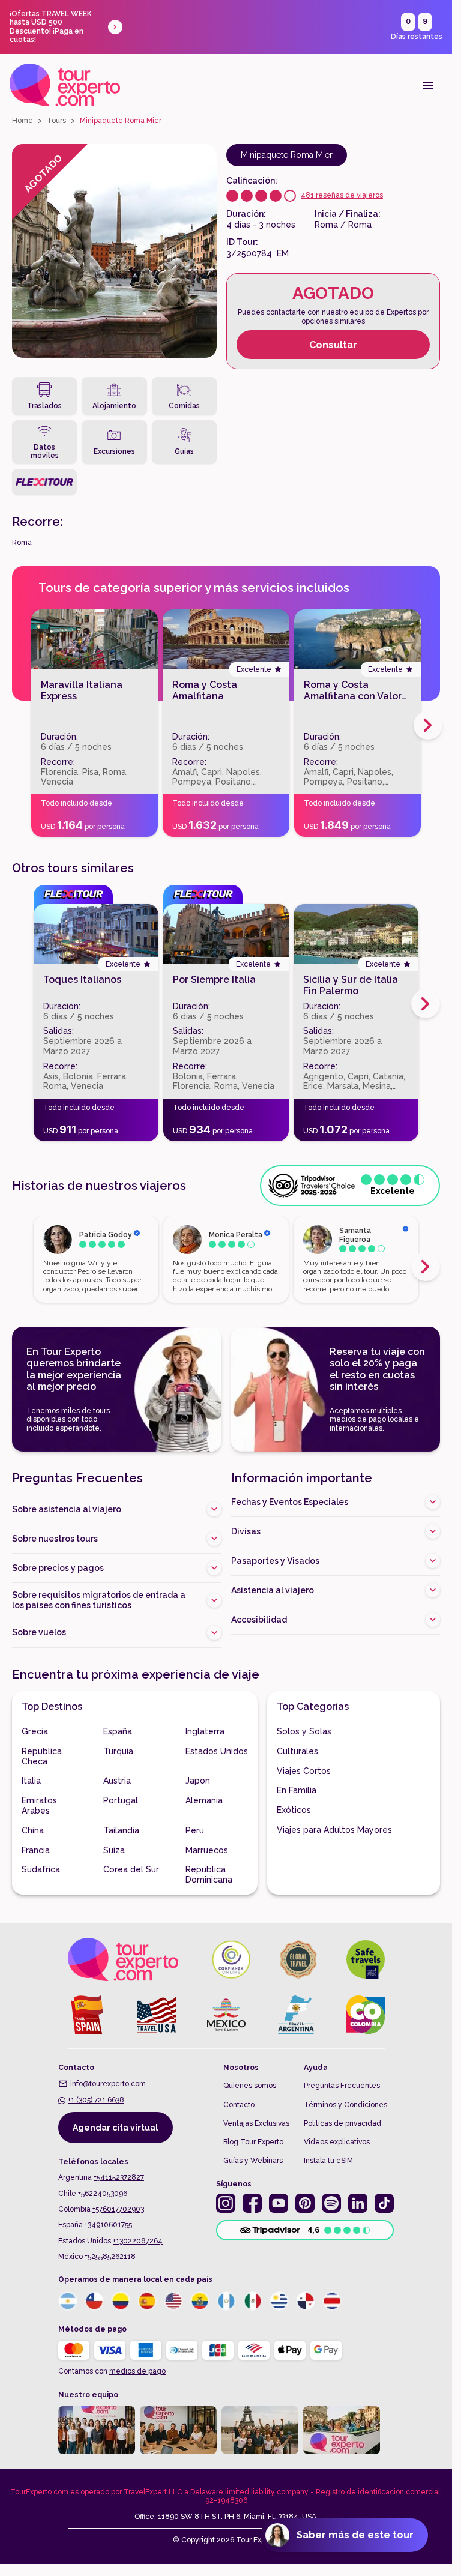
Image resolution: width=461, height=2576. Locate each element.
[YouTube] (279, 2203)
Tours (56, 121)
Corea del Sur (131, 1869)
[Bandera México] (253, 2301)
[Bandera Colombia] (121, 2301)
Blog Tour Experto (253, 2142)
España (118, 1731)
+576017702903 (118, 2209)
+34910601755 (108, 2225)
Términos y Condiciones (345, 2105)
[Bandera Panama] (306, 2301)
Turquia (118, 1751)
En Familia (297, 1790)
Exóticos (294, 1810)
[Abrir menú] (428, 85)
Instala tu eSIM (328, 2161)
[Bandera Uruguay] (279, 2301)
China (33, 1830)
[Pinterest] (305, 2203)
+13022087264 (138, 2241)
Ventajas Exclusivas (256, 2123)
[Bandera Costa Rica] (332, 2301)
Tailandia (121, 1830)
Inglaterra (205, 1731)
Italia (31, 1781)
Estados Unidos (217, 1751)
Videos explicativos (337, 2142)
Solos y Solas (304, 1731)
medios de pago (137, 2371)
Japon (198, 1781)
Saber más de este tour (355, 2535)
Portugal (121, 1800)
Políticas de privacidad (342, 2123)
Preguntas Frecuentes (342, 2086)
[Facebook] (252, 2203)
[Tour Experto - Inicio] (65, 85)
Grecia (35, 1731)
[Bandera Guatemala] (226, 2301)
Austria (117, 1781)
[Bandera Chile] (94, 2301)
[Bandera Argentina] (68, 2301)
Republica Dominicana (209, 1875)
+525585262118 (110, 2257)
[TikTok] (384, 2203)
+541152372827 (119, 2177)
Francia (36, 1850)
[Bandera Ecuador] (200, 2301)
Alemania (204, 1800)
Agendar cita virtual (116, 2128)
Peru (195, 1830)
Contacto (239, 2105)
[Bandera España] (147, 2301)
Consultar (333, 345)
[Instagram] (226, 2203)
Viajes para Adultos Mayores (334, 1830)
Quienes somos (250, 2086)
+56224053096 (103, 2194)
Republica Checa (42, 1756)
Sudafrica (41, 1869)
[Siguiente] (426, 1004)
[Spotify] (331, 2203)
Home (23, 121)
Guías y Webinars (253, 2161)
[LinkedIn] (358, 2203)
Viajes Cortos (304, 1771)
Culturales (297, 1751)
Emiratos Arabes (39, 1805)
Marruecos (207, 1850)
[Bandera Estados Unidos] (173, 2301)
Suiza (114, 1850)
